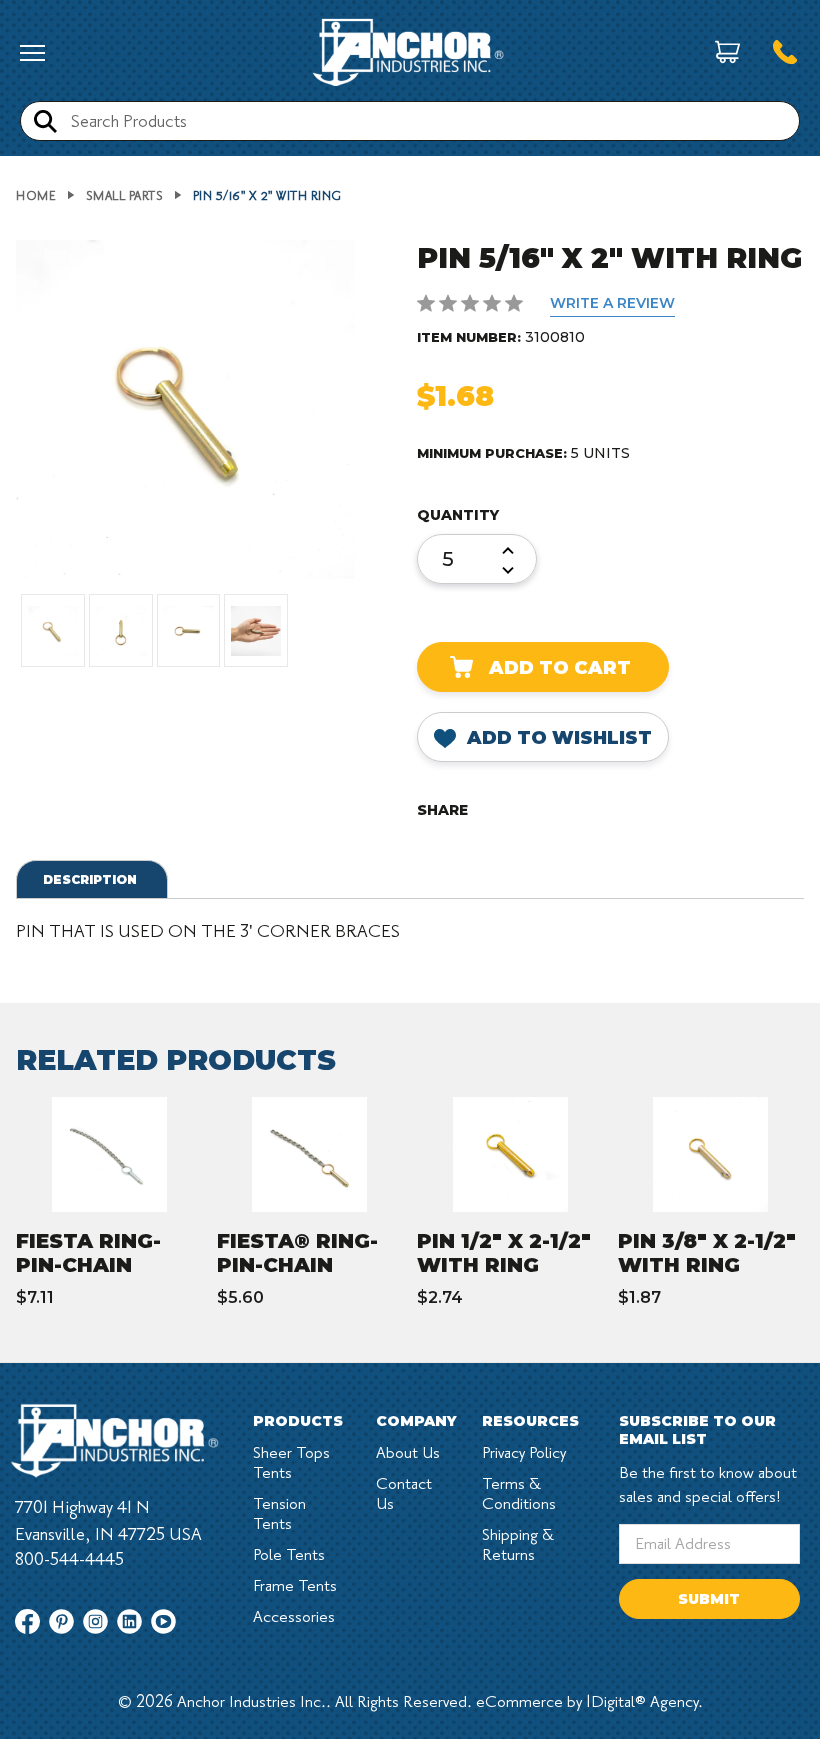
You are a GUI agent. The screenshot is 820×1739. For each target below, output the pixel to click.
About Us (408, 1453)
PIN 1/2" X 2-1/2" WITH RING (504, 1253)
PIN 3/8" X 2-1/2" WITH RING (707, 1253)
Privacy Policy (524, 1453)
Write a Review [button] (612, 303)
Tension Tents (279, 1514)
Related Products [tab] (176, 1060)
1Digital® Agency (642, 1702)
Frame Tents (295, 1586)
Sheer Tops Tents (291, 1463)
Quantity (458, 515)
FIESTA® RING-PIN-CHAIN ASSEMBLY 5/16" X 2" (306, 1277)
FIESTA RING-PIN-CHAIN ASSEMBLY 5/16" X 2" (105, 1277)
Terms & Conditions (519, 1494)
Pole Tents (289, 1555)
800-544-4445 (69, 1560)
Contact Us (404, 1494)
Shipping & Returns (518, 1545)
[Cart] (727, 53)
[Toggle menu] (32, 53)
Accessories (294, 1617)
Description (90, 879)
